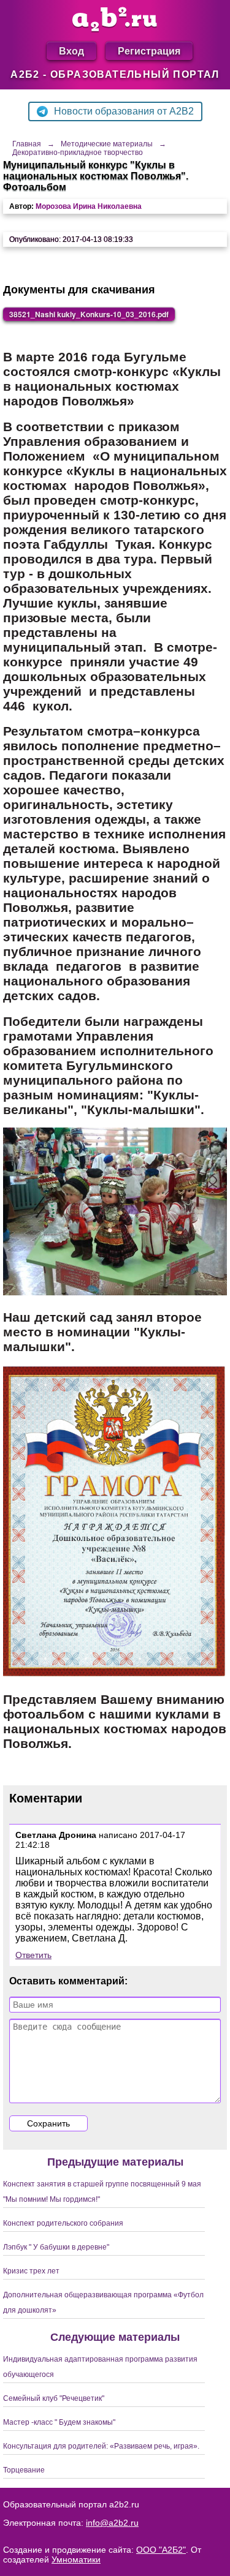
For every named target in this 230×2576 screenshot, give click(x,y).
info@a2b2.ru (112, 2523)
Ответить (33, 1955)
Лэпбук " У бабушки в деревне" (56, 2247)
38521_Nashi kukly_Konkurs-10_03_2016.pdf (89, 314)
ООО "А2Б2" (161, 2550)
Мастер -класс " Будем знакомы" (59, 2422)
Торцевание (24, 2470)
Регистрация (149, 51)
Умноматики (76, 2559)
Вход (71, 51)
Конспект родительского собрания (63, 2223)
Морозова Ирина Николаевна (89, 206)
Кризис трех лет (31, 2271)
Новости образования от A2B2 (124, 111)
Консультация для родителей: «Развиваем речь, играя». (101, 2446)
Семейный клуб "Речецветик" (54, 2398)
